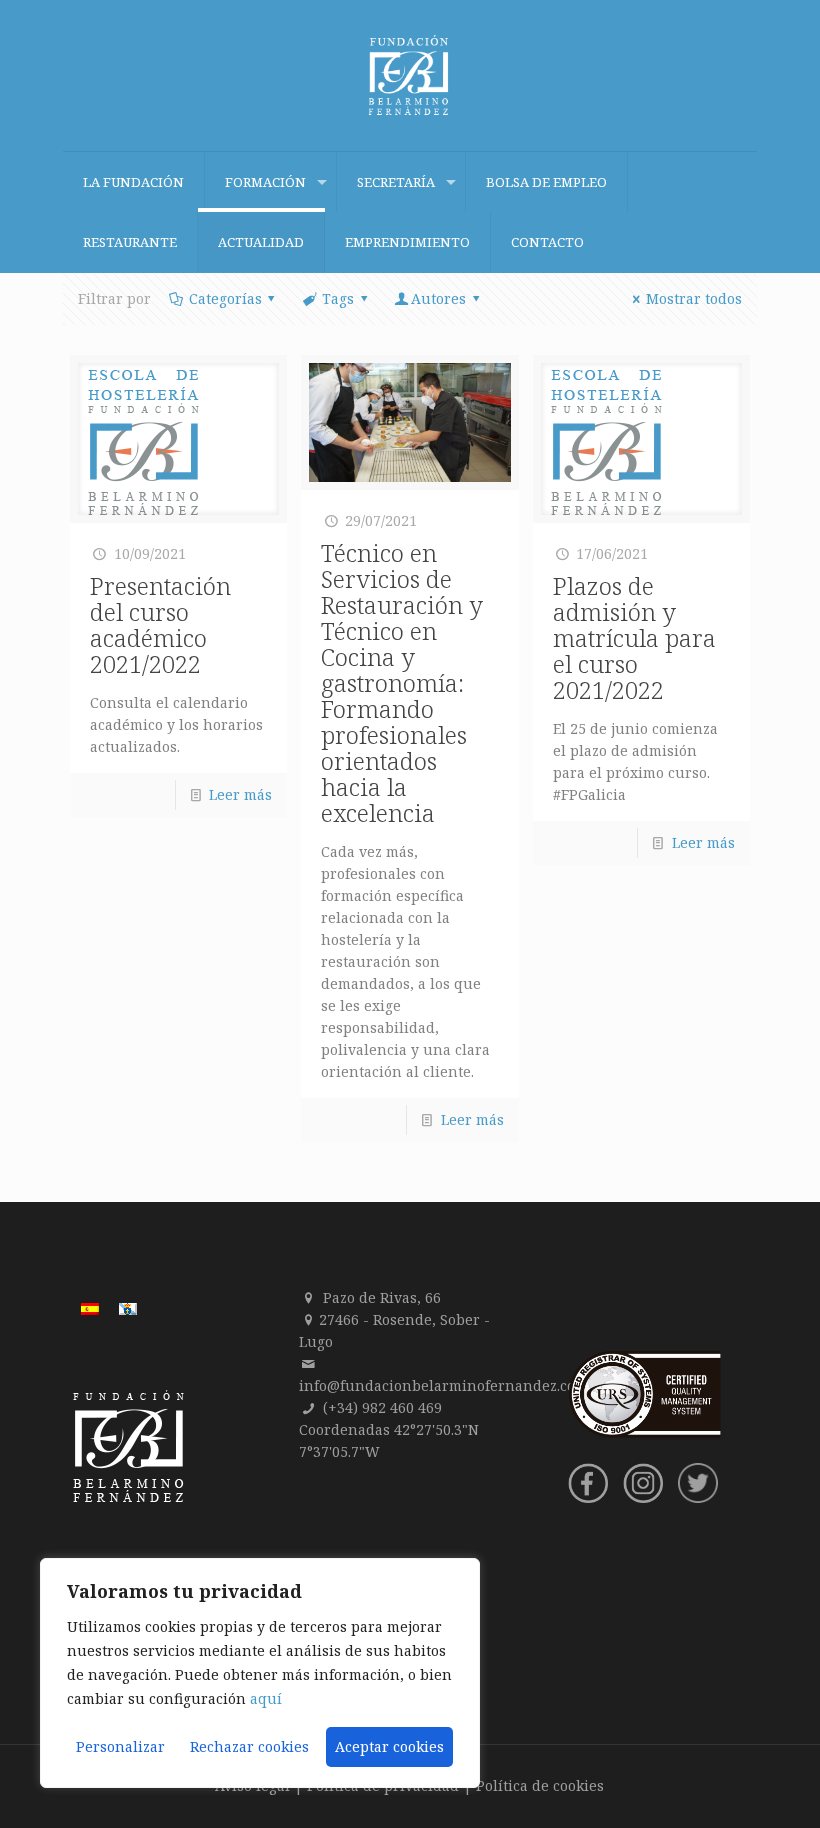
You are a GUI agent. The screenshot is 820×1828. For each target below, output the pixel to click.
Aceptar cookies (389, 1746)
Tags (338, 298)
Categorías (225, 298)
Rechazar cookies (249, 1746)
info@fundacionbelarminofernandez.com (443, 1385)
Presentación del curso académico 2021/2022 (160, 624)
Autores (438, 298)
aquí (266, 1698)
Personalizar (120, 1746)
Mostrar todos (694, 298)
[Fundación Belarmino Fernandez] (410, 75)
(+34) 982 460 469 (382, 1407)
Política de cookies (540, 1785)
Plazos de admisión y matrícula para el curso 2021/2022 (634, 637)
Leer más (240, 794)
